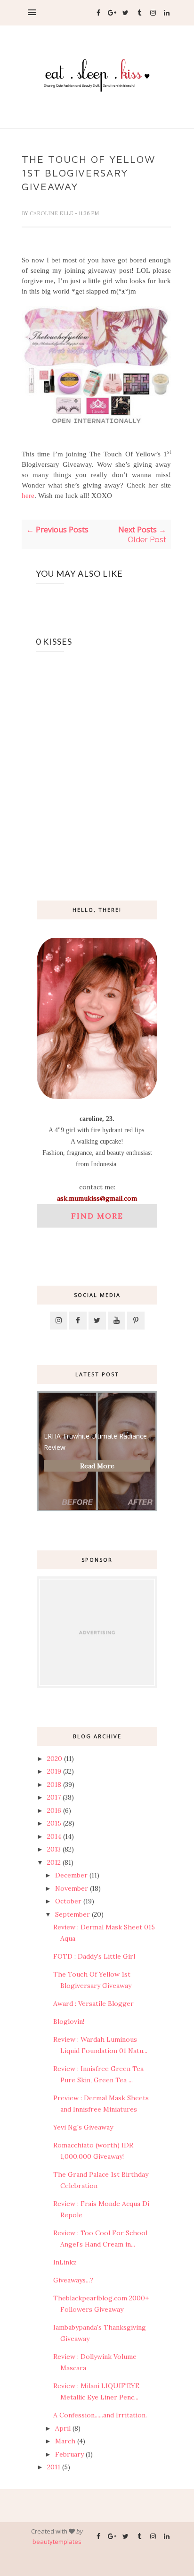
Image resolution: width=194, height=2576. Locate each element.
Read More (97, 1466)
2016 (54, 1810)
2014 (54, 1836)
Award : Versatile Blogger (93, 2004)
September (73, 1914)
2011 (54, 2467)
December (71, 1875)
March (65, 2441)
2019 (54, 1771)
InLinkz (65, 2262)
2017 (54, 1797)
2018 (54, 1785)
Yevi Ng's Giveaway (83, 2127)
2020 (55, 1759)
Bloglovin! (69, 2021)
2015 (54, 1823)
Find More (97, 1216)
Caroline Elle (52, 213)
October (68, 1901)
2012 (54, 1862)
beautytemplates (57, 2542)
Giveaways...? (73, 2280)
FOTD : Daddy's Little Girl (94, 1956)
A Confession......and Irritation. (100, 2415)
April (63, 2428)
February (69, 2454)
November (72, 1888)
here (28, 496)
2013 (54, 1849)
